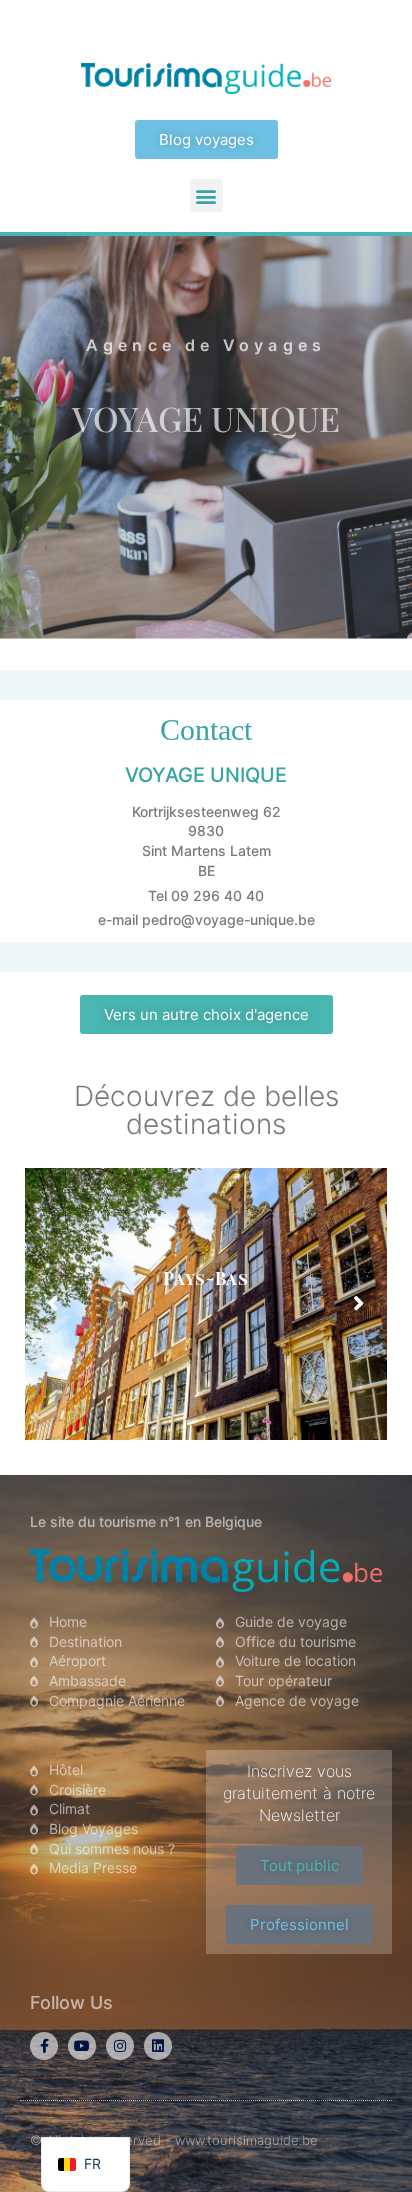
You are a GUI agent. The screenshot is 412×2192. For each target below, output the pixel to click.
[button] (206, 195)
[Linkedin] (158, 2046)
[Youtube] (82, 2046)
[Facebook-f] (44, 2046)
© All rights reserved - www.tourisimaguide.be (174, 2140)
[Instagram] (120, 2046)
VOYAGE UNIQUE (206, 418)
